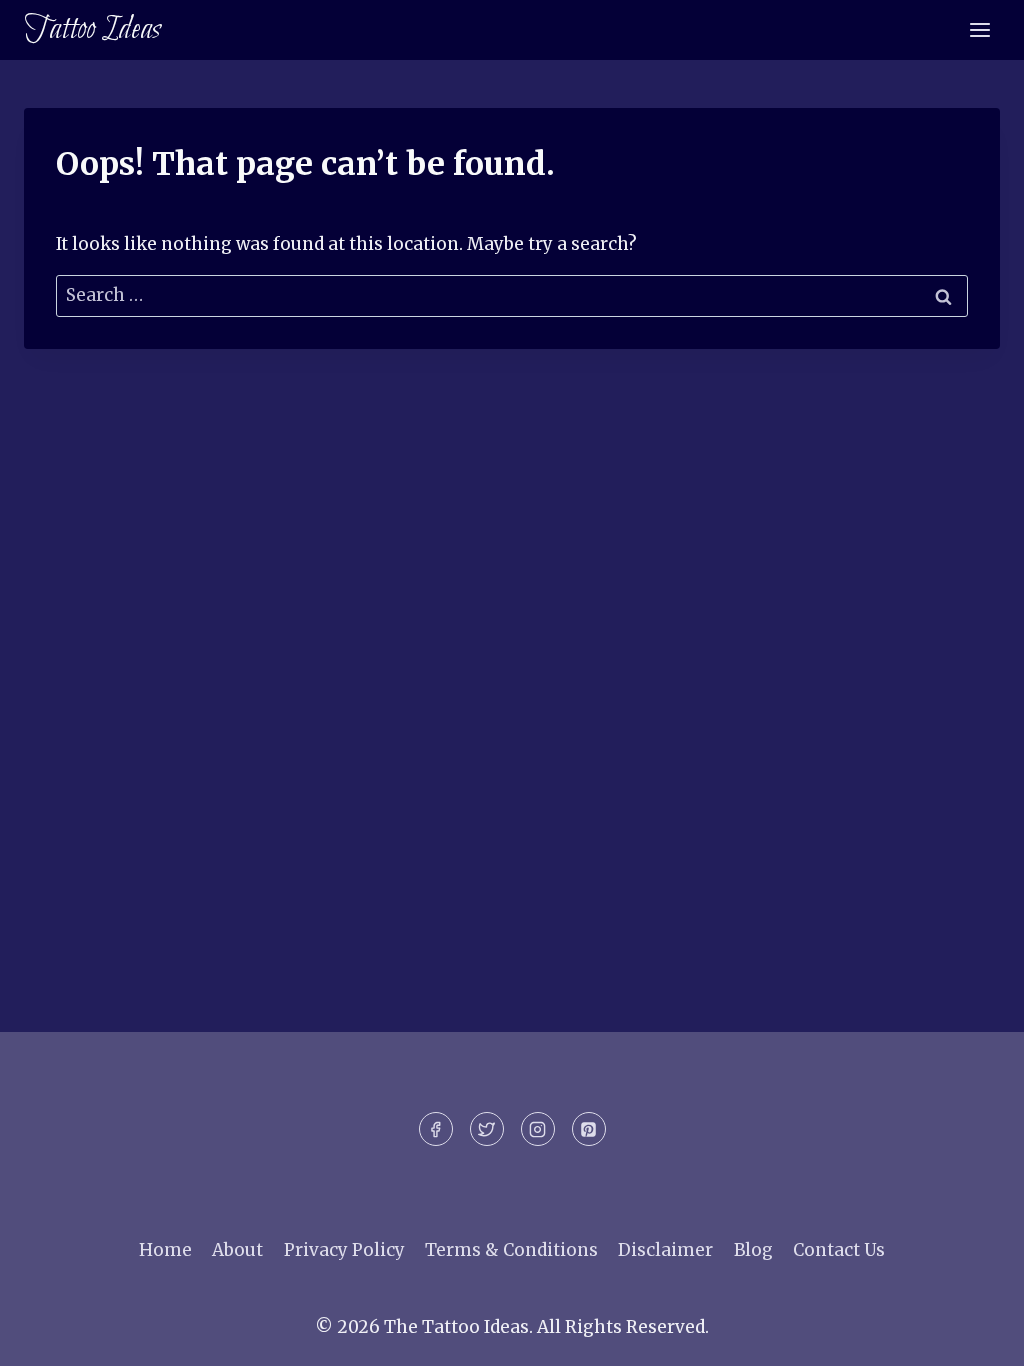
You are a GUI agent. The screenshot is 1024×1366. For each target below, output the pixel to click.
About (237, 1250)
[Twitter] (487, 1129)
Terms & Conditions (511, 1250)
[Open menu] (979, 29)
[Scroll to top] (973, 1335)
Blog (753, 1250)
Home (165, 1250)
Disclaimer (665, 1250)
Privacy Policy (344, 1250)
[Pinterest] (589, 1129)
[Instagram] (538, 1129)
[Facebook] (436, 1129)
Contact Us (839, 1250)
